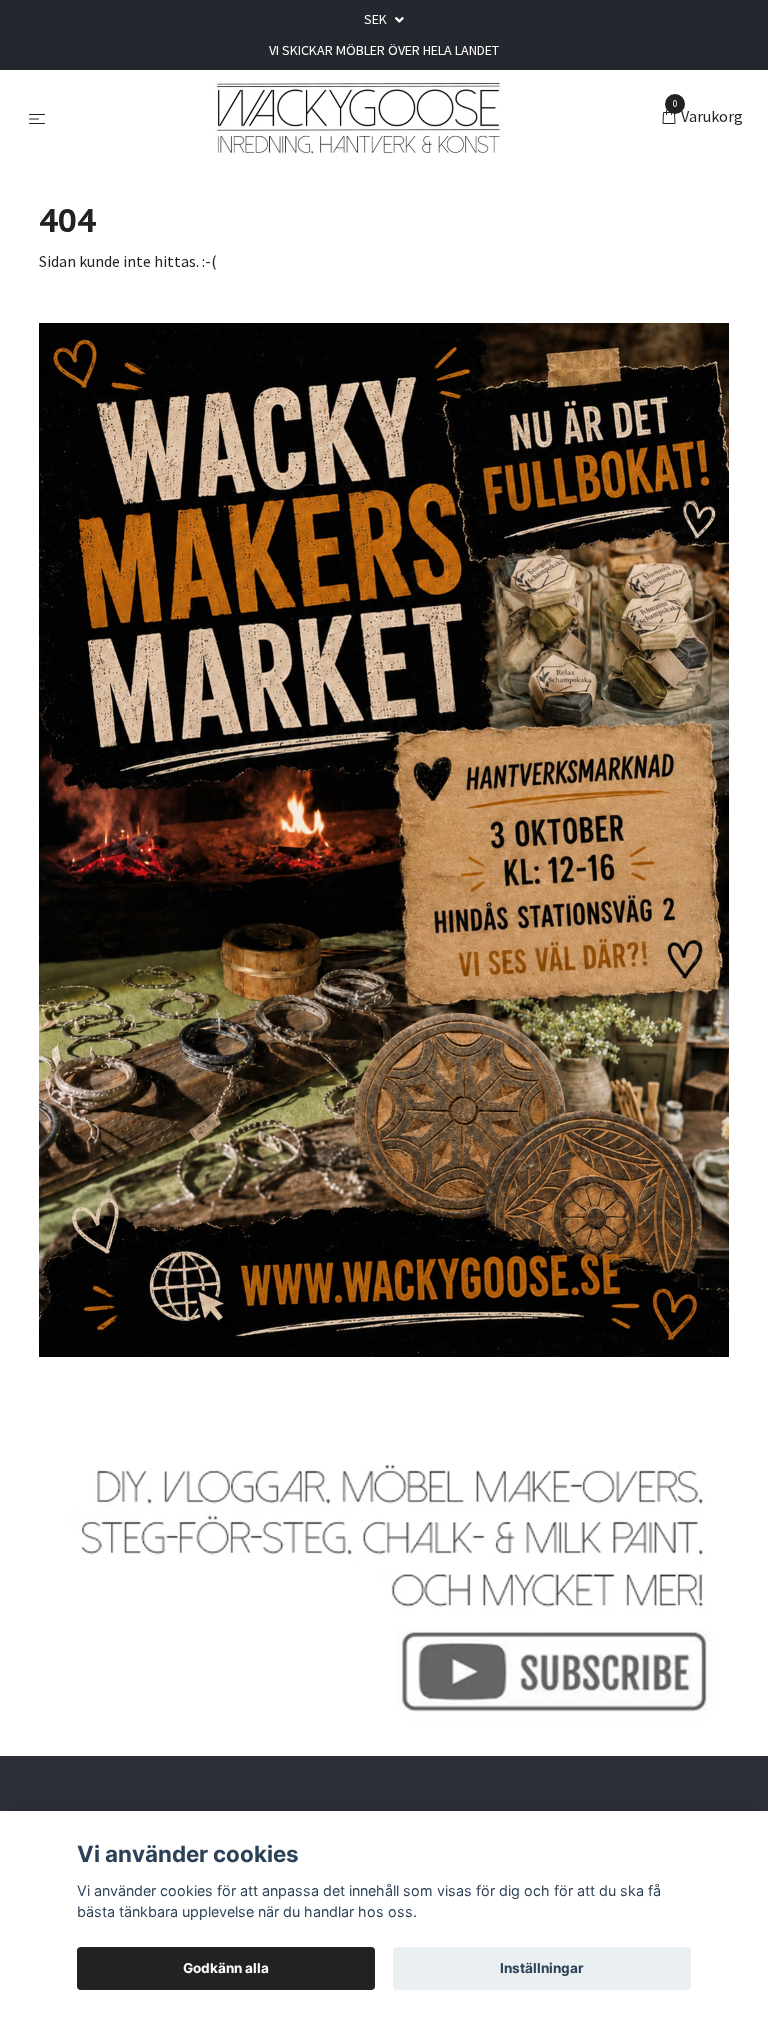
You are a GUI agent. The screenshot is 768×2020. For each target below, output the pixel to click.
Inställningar (542, 1968)
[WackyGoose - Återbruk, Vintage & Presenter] (357, 118)
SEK (377, 19)
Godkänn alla (226, 1968)
